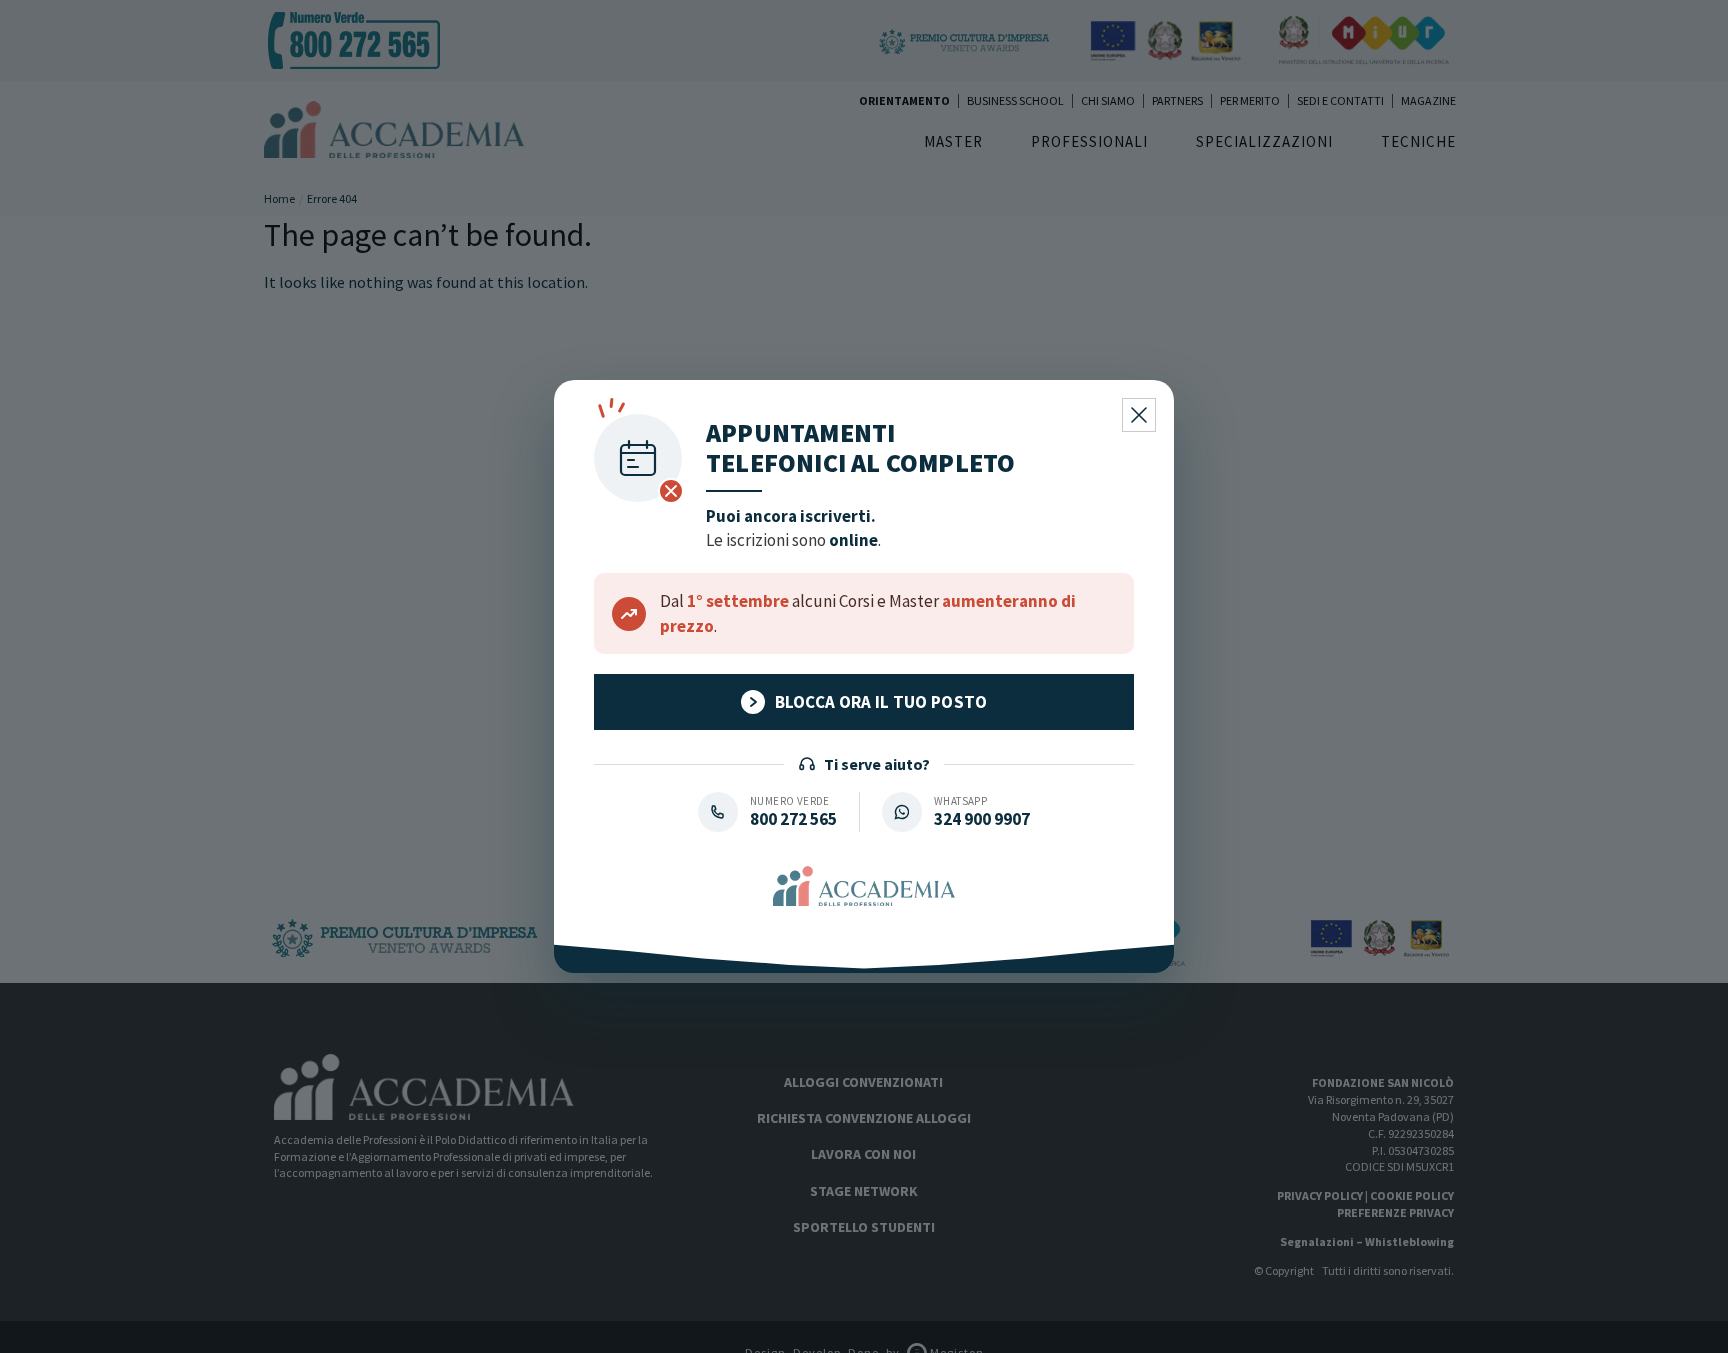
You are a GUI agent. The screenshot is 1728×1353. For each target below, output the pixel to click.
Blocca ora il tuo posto (881, 702)
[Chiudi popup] (1139, 415)
